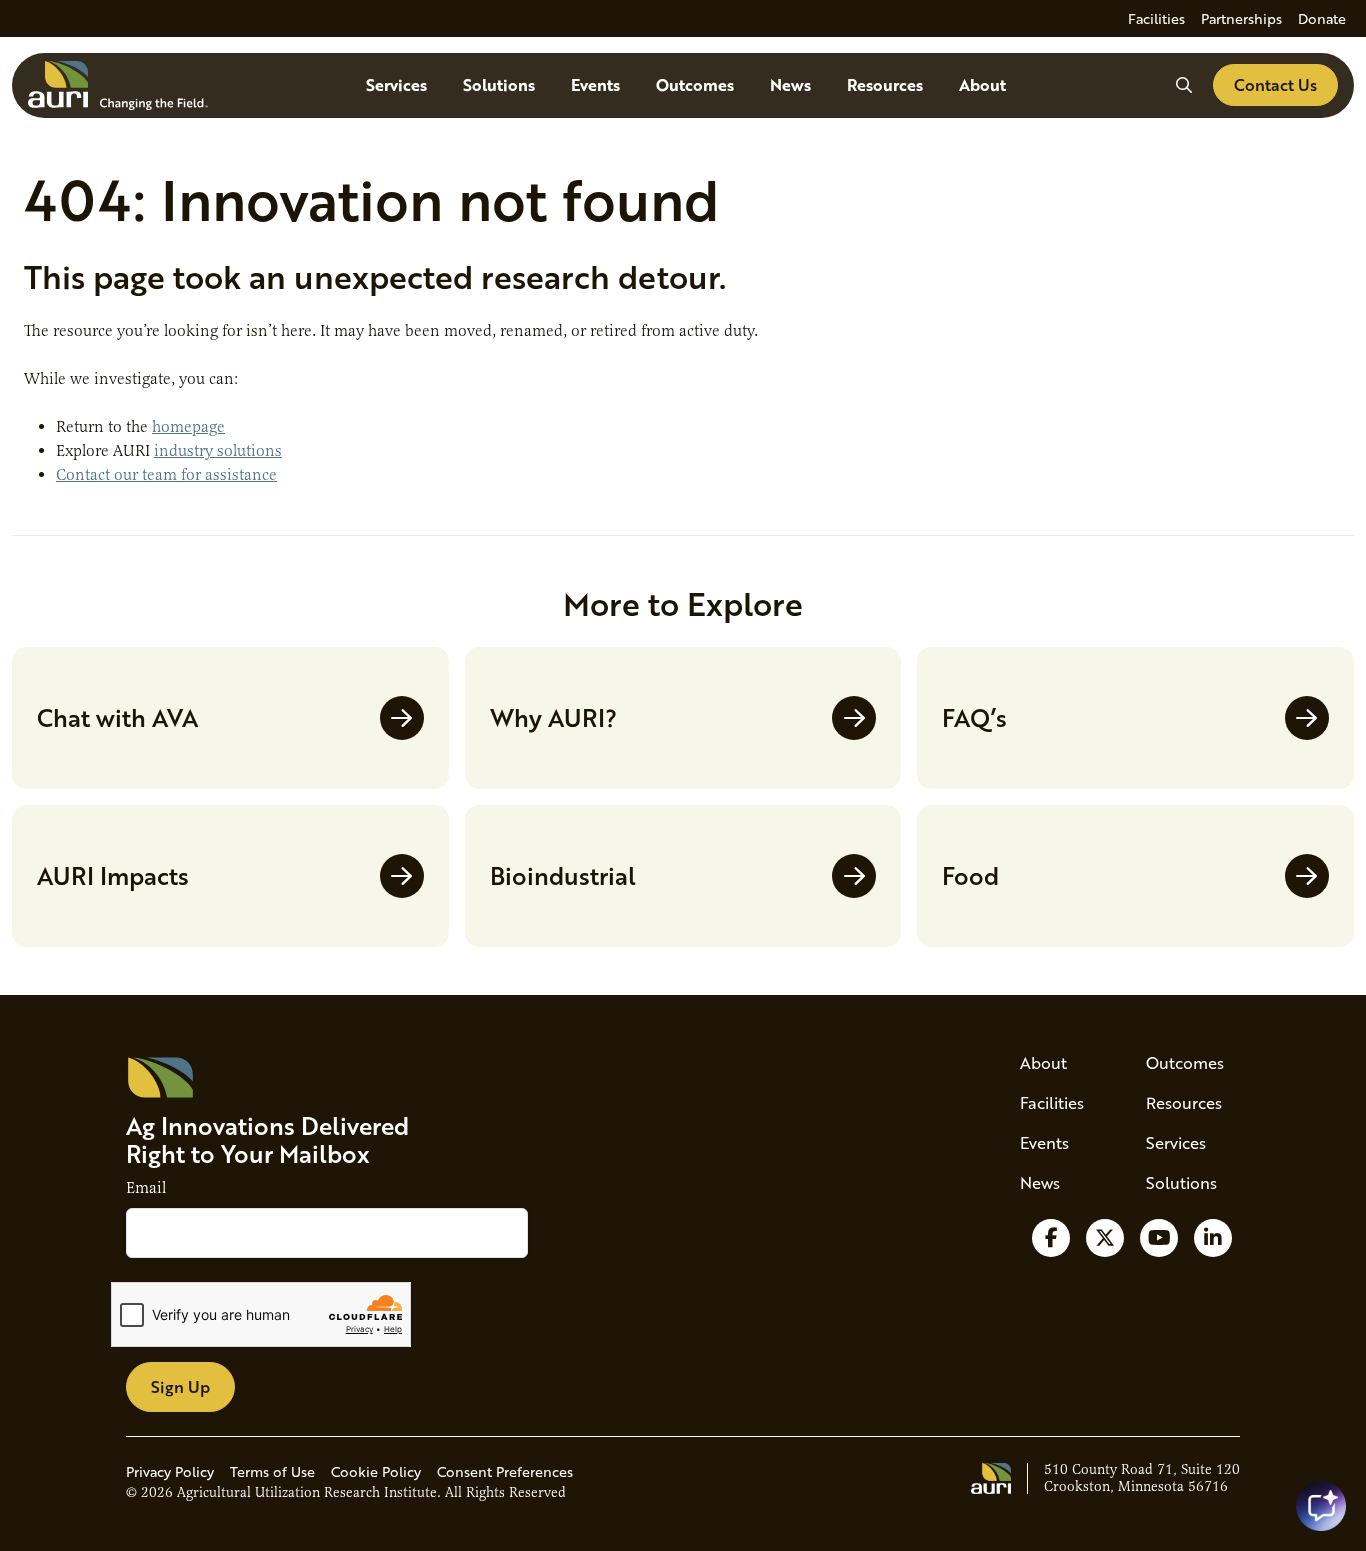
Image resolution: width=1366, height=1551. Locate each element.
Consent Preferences (505, 1471)
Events (595, 84)
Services (396, 84)
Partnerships (1241, 18)
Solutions (499, 84)
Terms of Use (272, 1471)
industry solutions (218, 451)
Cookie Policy (376, 1471)
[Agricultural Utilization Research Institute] (118, 85)
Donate (1322, 18)
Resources (885, 84)
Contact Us (1275, 84)
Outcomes (695, 84)
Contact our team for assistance (166, 475)
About (982, 84)
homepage (188, 427)
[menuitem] (1156, 18)
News (790, 84)
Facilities (1156, 18)
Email (146, 1188)
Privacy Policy (170, 1471)
